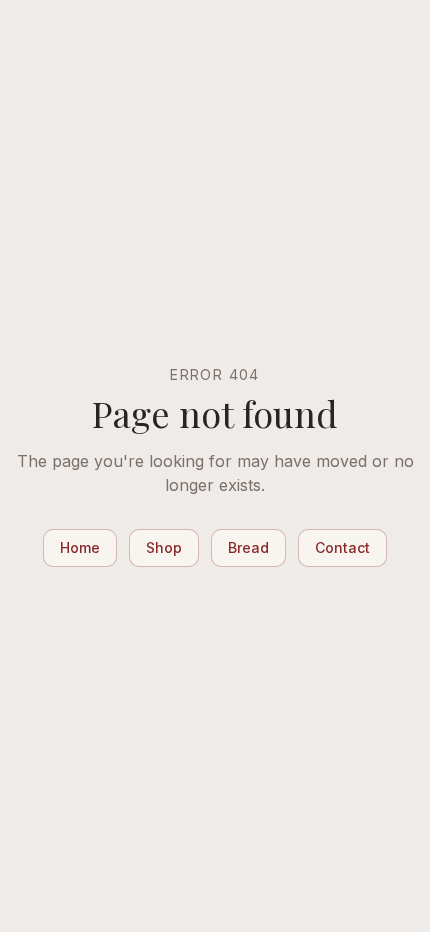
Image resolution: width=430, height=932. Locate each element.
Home (80, 547)
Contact (342, 547)
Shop (164, 547)
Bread (248, 547)
